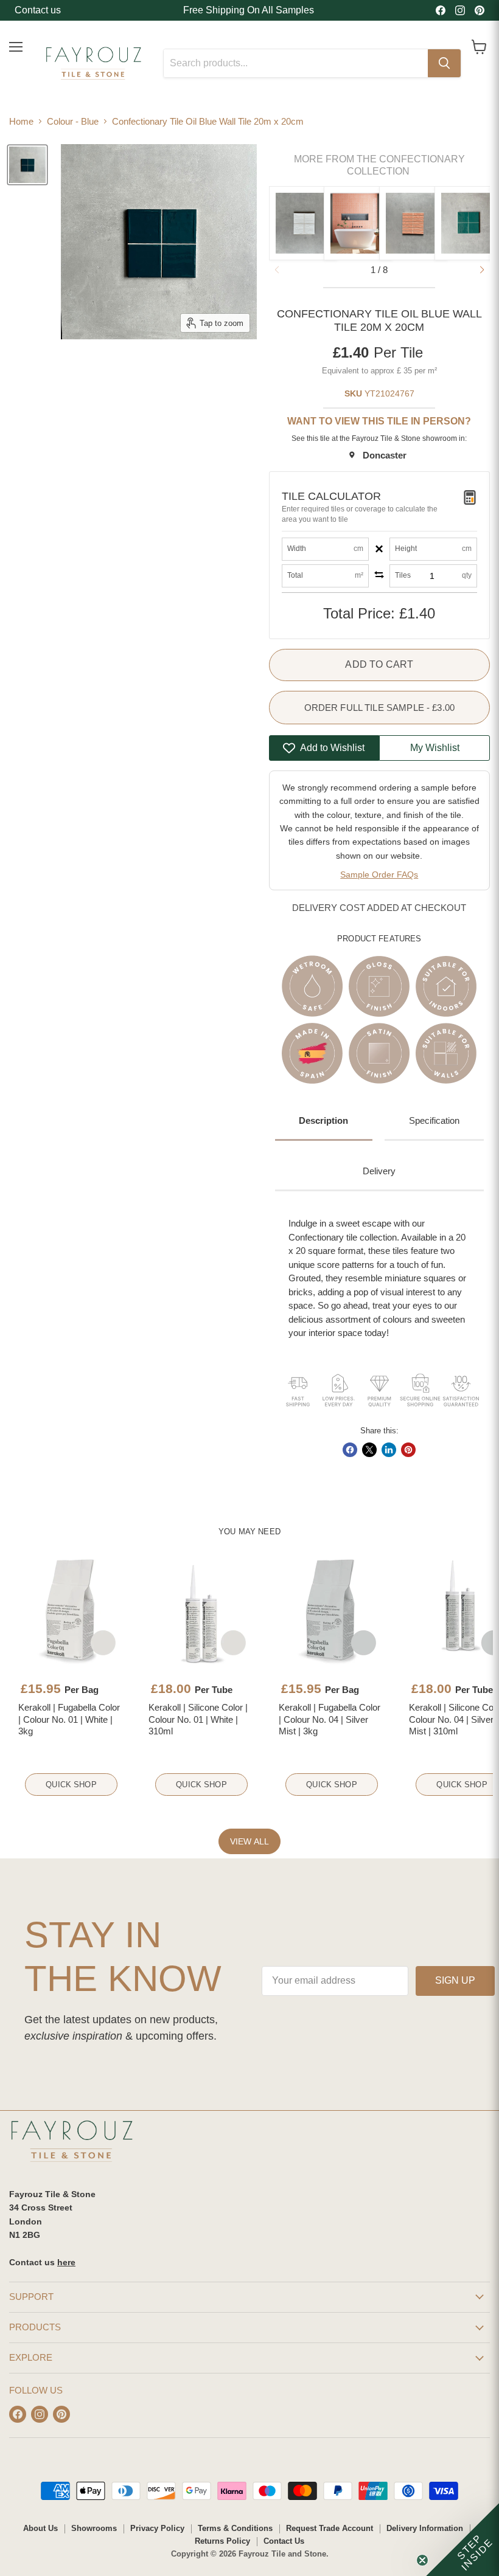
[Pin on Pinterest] (408, 1450)
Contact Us (284, 2541)
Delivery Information (425, 2528)
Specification (434, 1120)
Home (21, 121)
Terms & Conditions (235, 2528)
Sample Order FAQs (379, 874)
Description (323, 1120)
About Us (40, 2528)
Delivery (379, 1171)
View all (249, 1841)
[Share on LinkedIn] (389, 1450)
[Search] (444, 63)
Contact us (38, 10)
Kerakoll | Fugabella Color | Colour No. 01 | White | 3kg (69, 1719)
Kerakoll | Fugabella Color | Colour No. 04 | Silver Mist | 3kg (330, 1719)
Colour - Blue (73, 121)
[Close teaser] (422, 2560)
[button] (482, 270)
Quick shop (71, 1785)
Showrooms (94, 2528)
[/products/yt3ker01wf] (71, 1611)
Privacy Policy (157, 2528)
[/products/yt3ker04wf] (332, 1611)
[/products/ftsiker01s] (201, 1611)
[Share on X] (369, 1450)
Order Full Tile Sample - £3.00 (380, 708)
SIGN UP (455, 1980)
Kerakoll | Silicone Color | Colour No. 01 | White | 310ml (198, 1719)
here (66, 2262)
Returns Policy (222, 2541)
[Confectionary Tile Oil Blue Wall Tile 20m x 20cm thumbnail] (27, 165)
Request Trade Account (330, 2528)
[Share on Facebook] (350, 1450)
